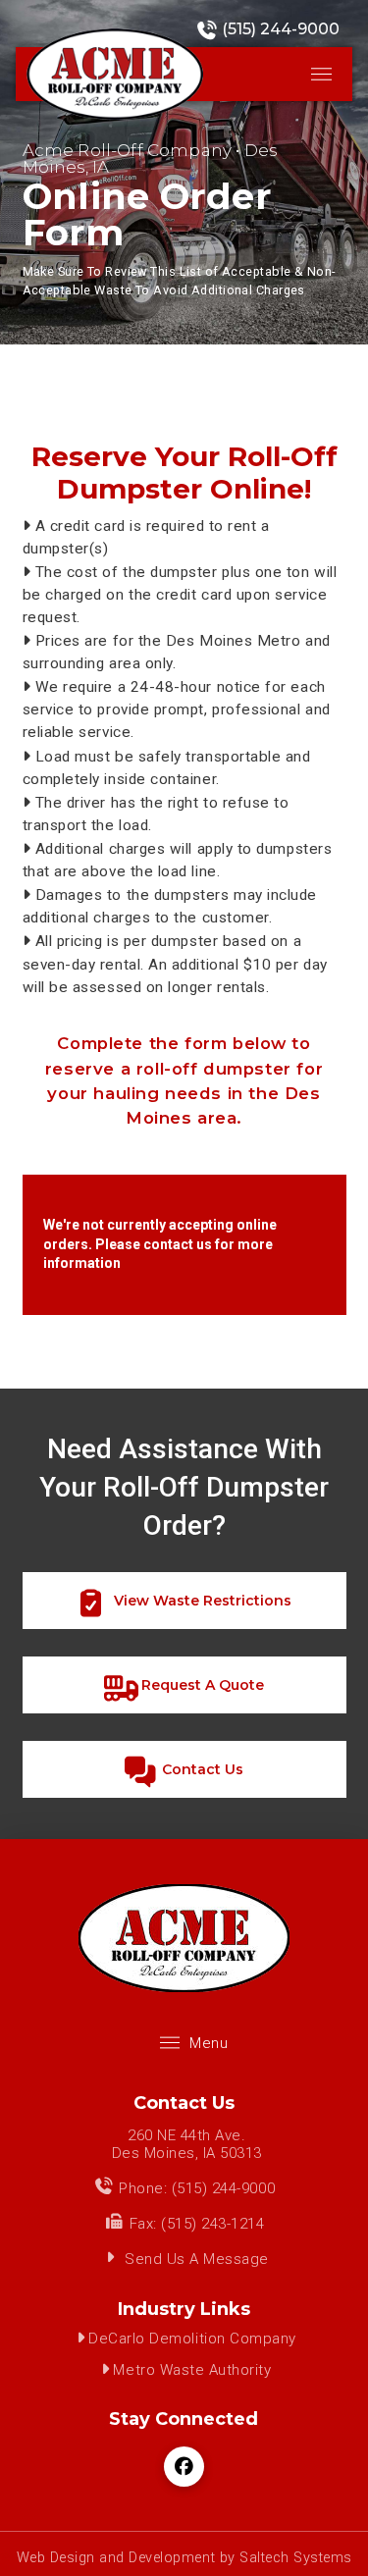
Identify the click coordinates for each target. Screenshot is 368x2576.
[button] (321, 74)
